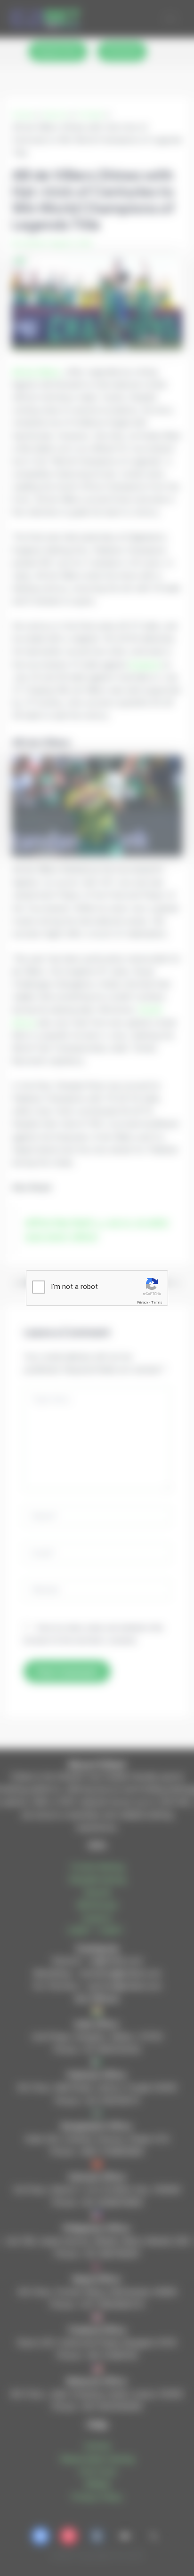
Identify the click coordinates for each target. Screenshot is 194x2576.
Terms (157, 1302)
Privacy (143, 1302)
